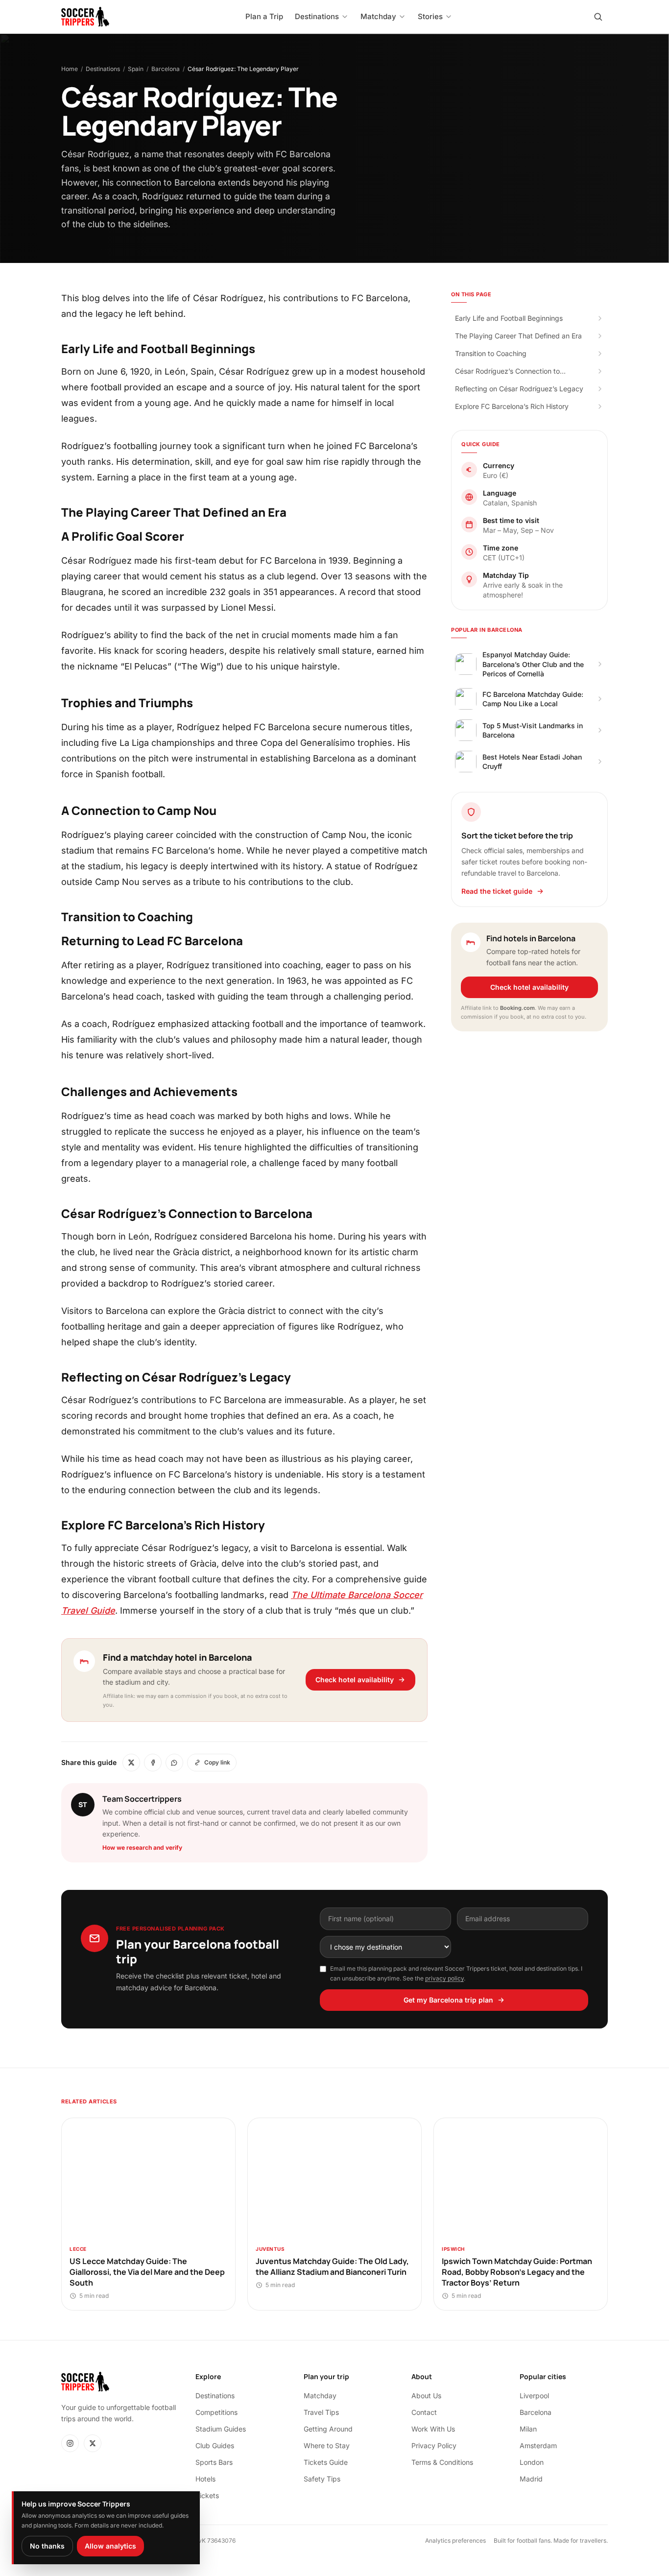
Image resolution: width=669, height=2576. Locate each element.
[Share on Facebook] (153, 1763)
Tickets (207, 2495)
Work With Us (433, 2429)
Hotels (205, 2479)
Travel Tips (321, 2412)
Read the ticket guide (497, 891)
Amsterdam (538, 2445)
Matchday (320, 2396)
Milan (528, 2429)
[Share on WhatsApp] (174, 1763)
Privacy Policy (434, 2445)
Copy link (217, 1762)
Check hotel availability (355, 1680)
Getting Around (328, 2429)
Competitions (216, 2412)
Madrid (531, 2479)
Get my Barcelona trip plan (448, 2000)
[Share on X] (131, 1763)
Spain (136, 69)
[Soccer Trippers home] (85, 17)
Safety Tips (322, 2479)
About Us (426, 2396)
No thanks (47, 2546)
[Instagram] (70, 2443)
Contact (424, 2412)
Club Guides (215, 2445)
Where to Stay (327, 2445)
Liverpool (534, 2396)
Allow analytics (110, 2546)
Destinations (103, 69)
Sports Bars (214, 2462)
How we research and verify (142, 1848)
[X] (93, 2443)
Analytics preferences (455, 2540)
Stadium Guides (221, 2429)
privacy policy (444, 1978)
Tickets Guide (326, 2462)
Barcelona (166, 69)
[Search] (598, 17)
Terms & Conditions (442, 2462)
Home (70, 69)
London (532, 2462)
